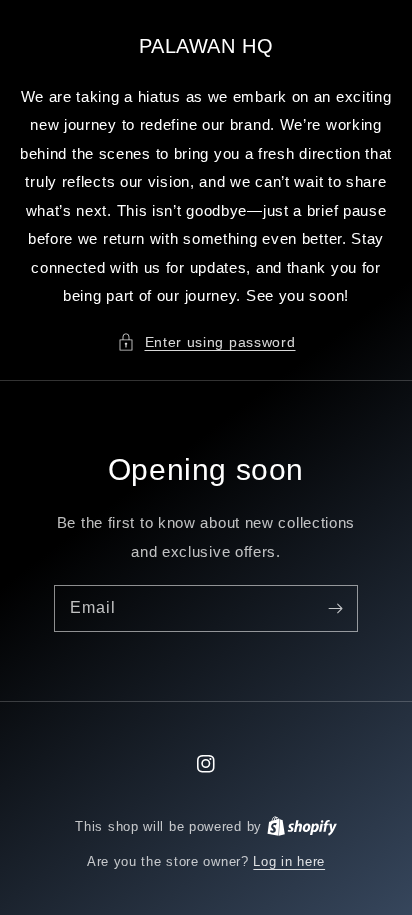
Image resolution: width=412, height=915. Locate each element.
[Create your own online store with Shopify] (302, 826)
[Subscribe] (335, 608)
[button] (206, 342)
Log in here (289, 861)
